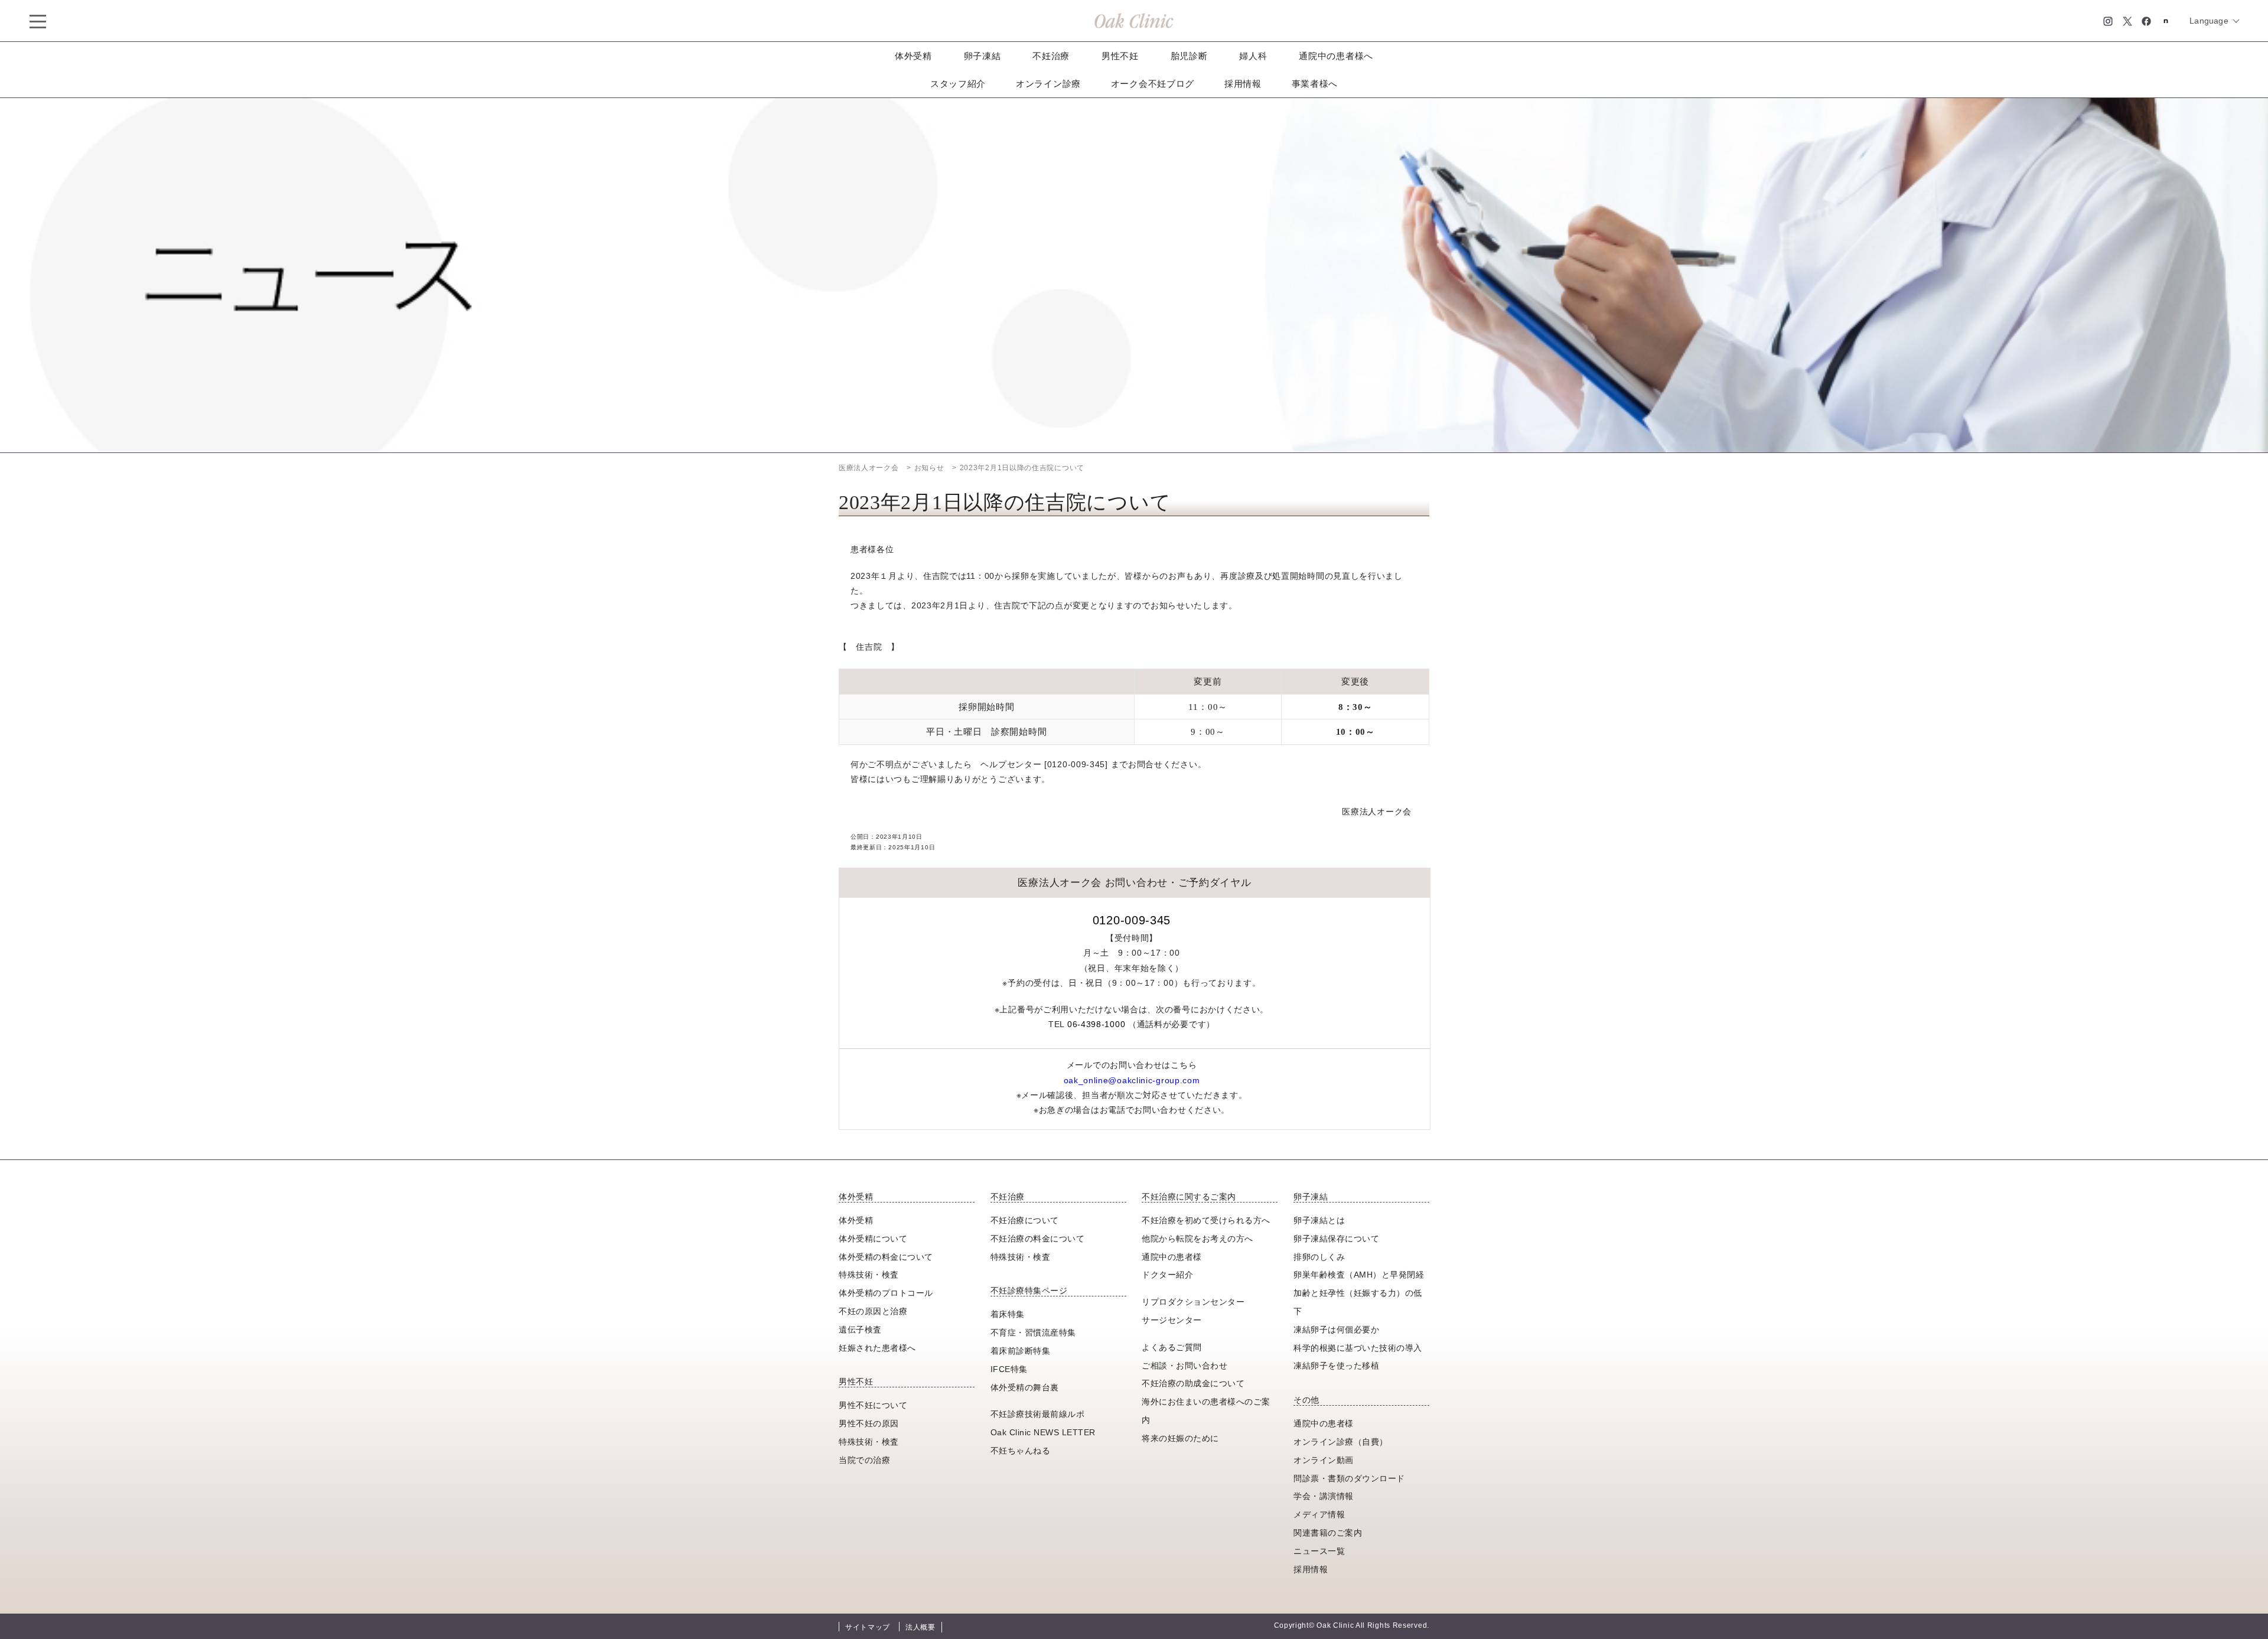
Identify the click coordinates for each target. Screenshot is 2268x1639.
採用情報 (1243, 84)
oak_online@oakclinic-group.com (1132, 1080)
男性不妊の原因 (869, 1423)
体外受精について (873, 1239)
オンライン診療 (1048, 84)
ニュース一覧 (1319, 1551)
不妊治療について (1025, 1220)
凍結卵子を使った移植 (1336, 1366)
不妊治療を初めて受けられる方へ (1206, 1220)
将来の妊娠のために (1180, 1438)
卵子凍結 (983, 56)
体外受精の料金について (886, 1257)
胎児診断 (1189, 56)
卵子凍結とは (1319, 1220)
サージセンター (1172, 1320)
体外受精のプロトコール (886, 1293)
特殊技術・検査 (869, 1275)
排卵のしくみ (1319, 1257)
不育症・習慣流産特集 (1033, 1332)
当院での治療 (864, 1460)
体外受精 (913, 56)
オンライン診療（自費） (1341, 1442)
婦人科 (1253, 56)
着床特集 (1008, 1314)
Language (2209, 21)
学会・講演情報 (1324, 1496)
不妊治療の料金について (1038, 1239)
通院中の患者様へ (1336, 56)
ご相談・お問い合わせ (1184, 1366)
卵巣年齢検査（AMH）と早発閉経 (1359, 1275)
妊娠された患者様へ (877, 1348)
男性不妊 (1120, 56)
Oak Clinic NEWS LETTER (1043, 1432)
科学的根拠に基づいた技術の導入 (1358, 1348)
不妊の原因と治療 (873, 1311)
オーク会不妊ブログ (1153, 84)
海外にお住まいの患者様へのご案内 (1206, 1411)
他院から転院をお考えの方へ (1197, 1239)
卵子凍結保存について (1336, 1239)
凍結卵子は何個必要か (1336, 1330)
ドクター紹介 (1167, 1275)
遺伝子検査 (860, 1330)
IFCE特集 (1009, 1369)
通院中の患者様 (1172, 1257)
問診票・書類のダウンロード (1349, 1478)
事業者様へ (1315, 84)
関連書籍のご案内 (1328, 1533)
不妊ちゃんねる (1021, 1451)
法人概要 (920, 1627)
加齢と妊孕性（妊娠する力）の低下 (1358, 1302)
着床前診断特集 (1021, 1351)
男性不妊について (873, 1405)
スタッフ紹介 (958, 84)
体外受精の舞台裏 (1025, 1387)
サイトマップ (868, 1627)
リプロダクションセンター (1193, 1302)
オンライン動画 (1324, 1460)
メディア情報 (1319, 1514)
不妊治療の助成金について (1193, 1383)
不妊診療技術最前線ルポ (1038, 1414)
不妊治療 (1051, 56)
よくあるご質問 (1172, 1347)
